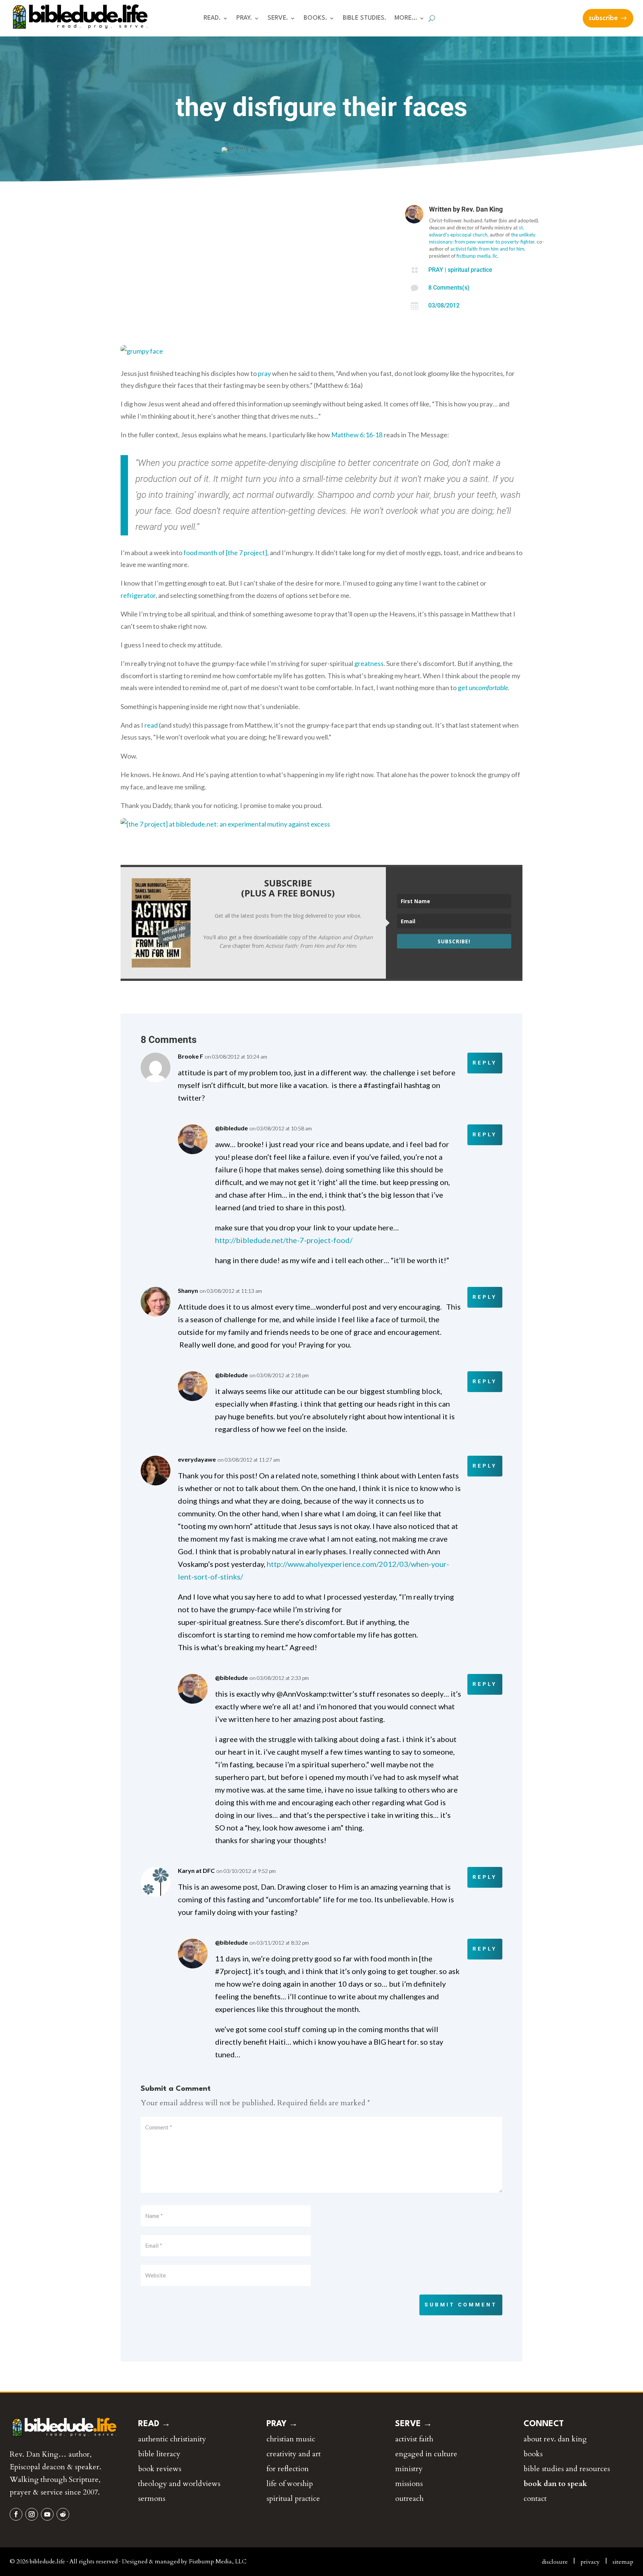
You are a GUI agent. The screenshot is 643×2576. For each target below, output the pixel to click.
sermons (152, 2498)
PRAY (436, 270)
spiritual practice (470, 270)
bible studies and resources (567, 2469)
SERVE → (414, 2424)
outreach (409, 2498)
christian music (291, 2439)
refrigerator (138, 595)
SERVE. (278, 18)
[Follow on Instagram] (32, 2514)
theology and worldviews (179, 2484)
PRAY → (282, 2424)
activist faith (414, 2439)
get (483, 688)
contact (535, 2498)
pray (264, 373)
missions (409, 2484)
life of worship (290, 2484)
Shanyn (188, 1290)
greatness (369, 663)
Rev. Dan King (482, 209)
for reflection (288, 2469)
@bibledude (231, 1128)
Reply (485, 1063)
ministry (409, 2469)
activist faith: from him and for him (487, 249)
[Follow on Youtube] (47, 2514)
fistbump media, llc (477, 256)
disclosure (555, 2562)
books (533, 2454)
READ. (212, 18)
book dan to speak (555, 2484)
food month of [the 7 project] (225, 553)
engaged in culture (426, 2454)
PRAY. (244, 18)
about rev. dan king (555, 2439)
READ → (154, 2424)
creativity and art (294, 2454)
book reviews (160, 2469)
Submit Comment (461, 2305)
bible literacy (159, 2454)
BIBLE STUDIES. (364, 18)
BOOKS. (315, 18)
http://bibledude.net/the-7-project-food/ (284, 1240)
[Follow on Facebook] (16, 2514)
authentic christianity (172, 2439)
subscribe (603, 18)
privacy (590, 2562)
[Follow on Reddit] (63, 2514)
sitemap (623, 2562)
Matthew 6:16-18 (357, 435)
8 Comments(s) (449, 288)
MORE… (406, 18)
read (151, 725)
